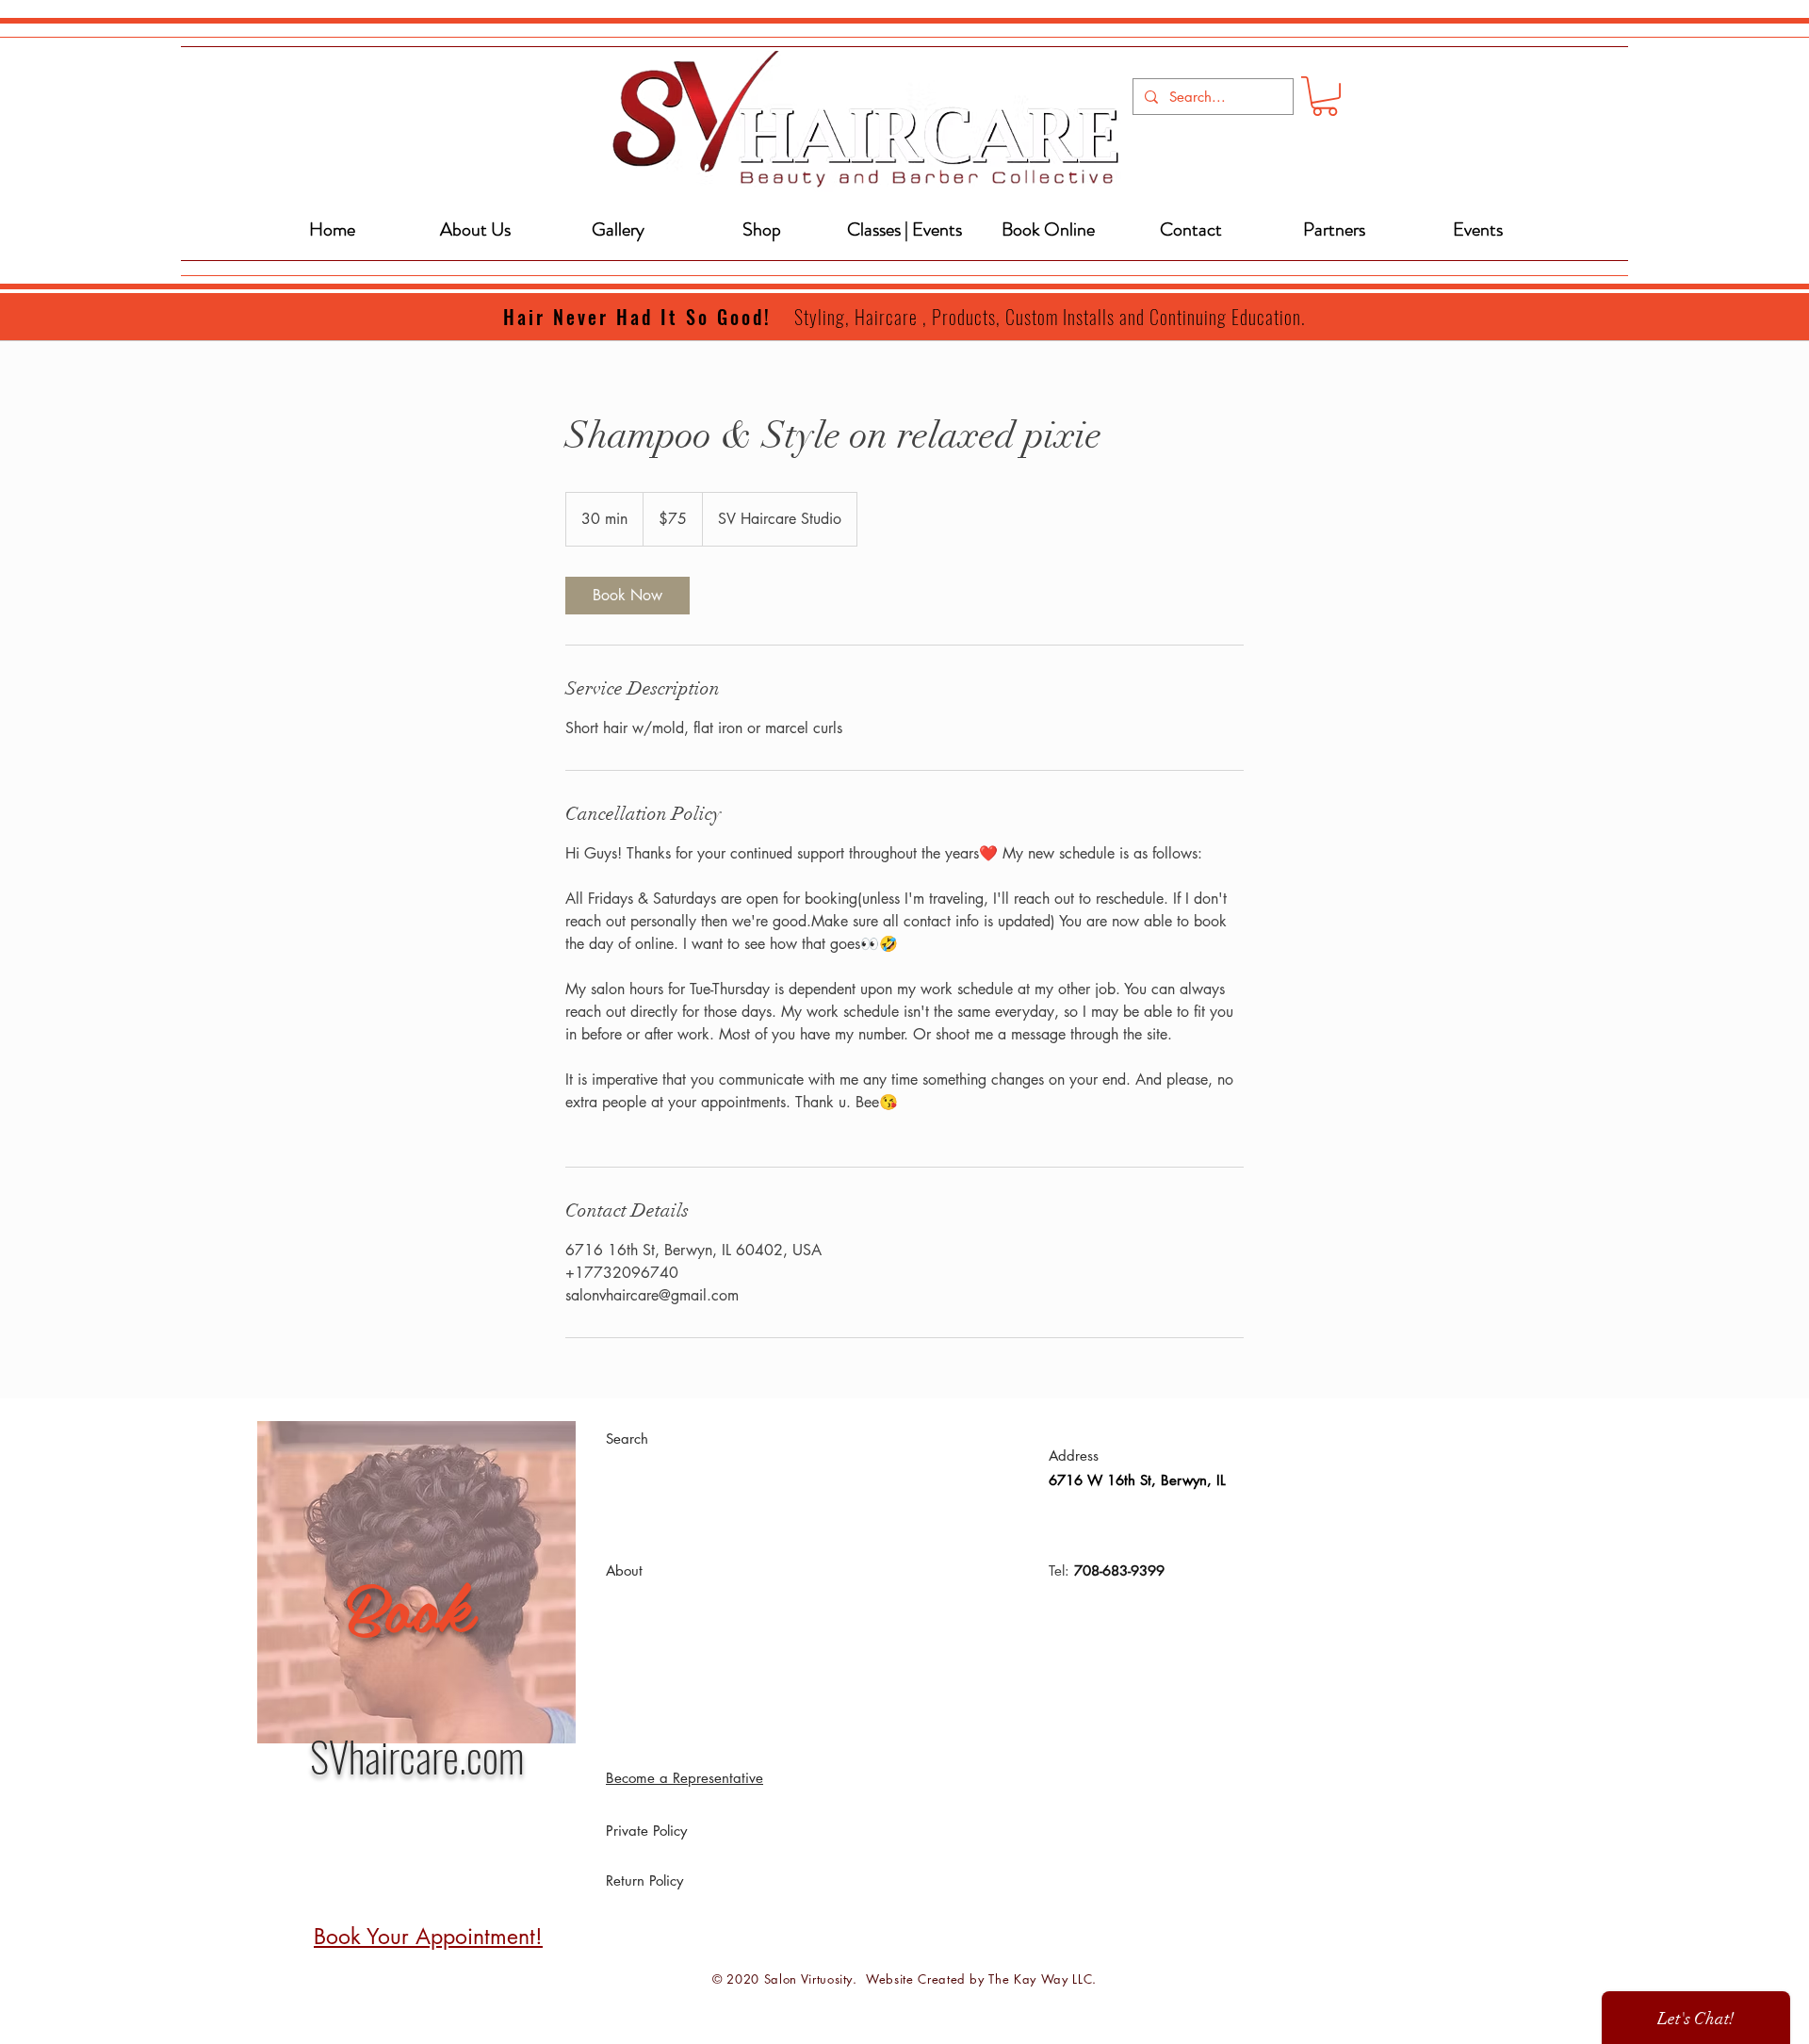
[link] (627, 596)
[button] (1325, 96)
